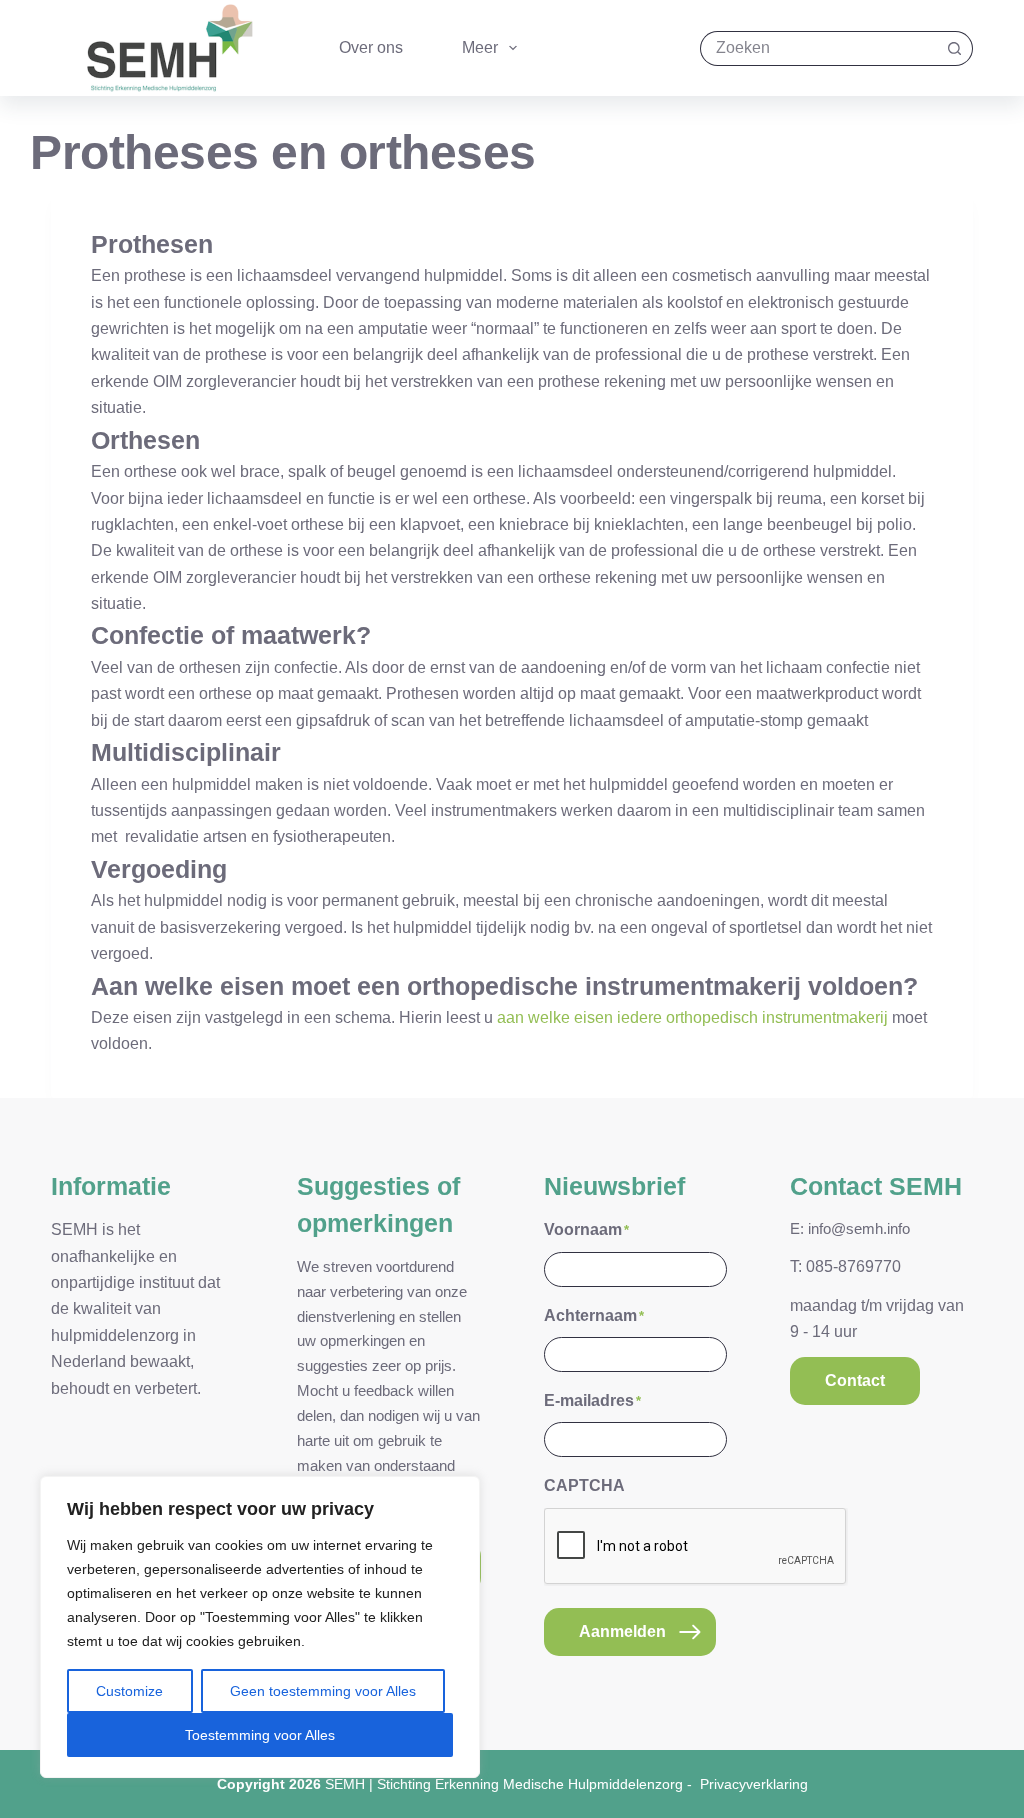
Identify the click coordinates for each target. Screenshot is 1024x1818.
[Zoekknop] (955, 48)
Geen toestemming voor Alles (323, 1691)
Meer (480, 47)
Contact (855, 1380)
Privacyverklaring (754, 1784)
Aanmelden (622, 1631)
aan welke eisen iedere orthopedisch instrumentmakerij (692, 1017)
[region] (260, 1627)
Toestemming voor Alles (260, 1735)
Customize (129, 1691)
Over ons (371, 47)
